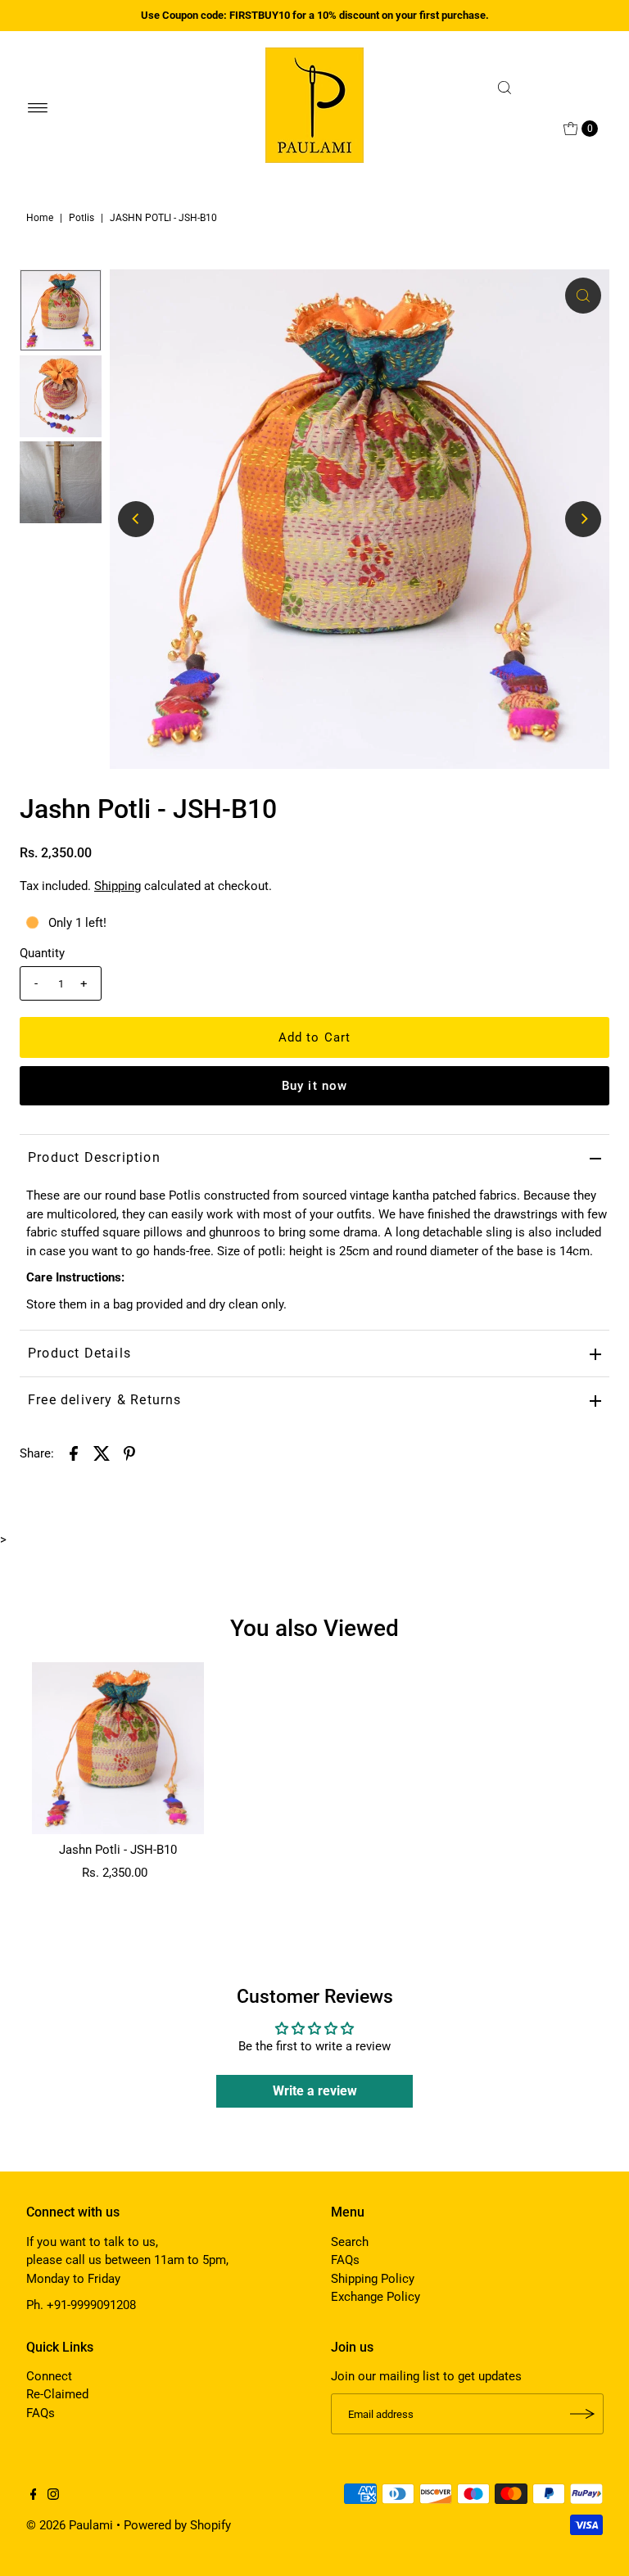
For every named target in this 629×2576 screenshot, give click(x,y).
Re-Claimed (57, 2394)
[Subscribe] (583, 2414)
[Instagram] (53, 2496)
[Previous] (136, 519)
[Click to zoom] (583, 296)
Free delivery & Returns (105, 1400)
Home (40, 218)
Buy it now (314, 1086)
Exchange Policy (376, 2297)
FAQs (345, 2260)
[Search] (546, 88)
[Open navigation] (38, 108)
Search (350, 2242)
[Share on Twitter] (102, 1453)
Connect (49, 2376)
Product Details (79, 1353)
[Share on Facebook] (74, 1453)
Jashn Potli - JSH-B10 (118, 1850)
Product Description (94, 1157)
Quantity (42, 953)
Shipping (118, 886)
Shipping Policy (373, 2279)
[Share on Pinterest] (129, 1453)
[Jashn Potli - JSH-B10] (118, 1748)
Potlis (81, 218)
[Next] (583, 519)
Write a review (315, 2091)
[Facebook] (34, 2496)
